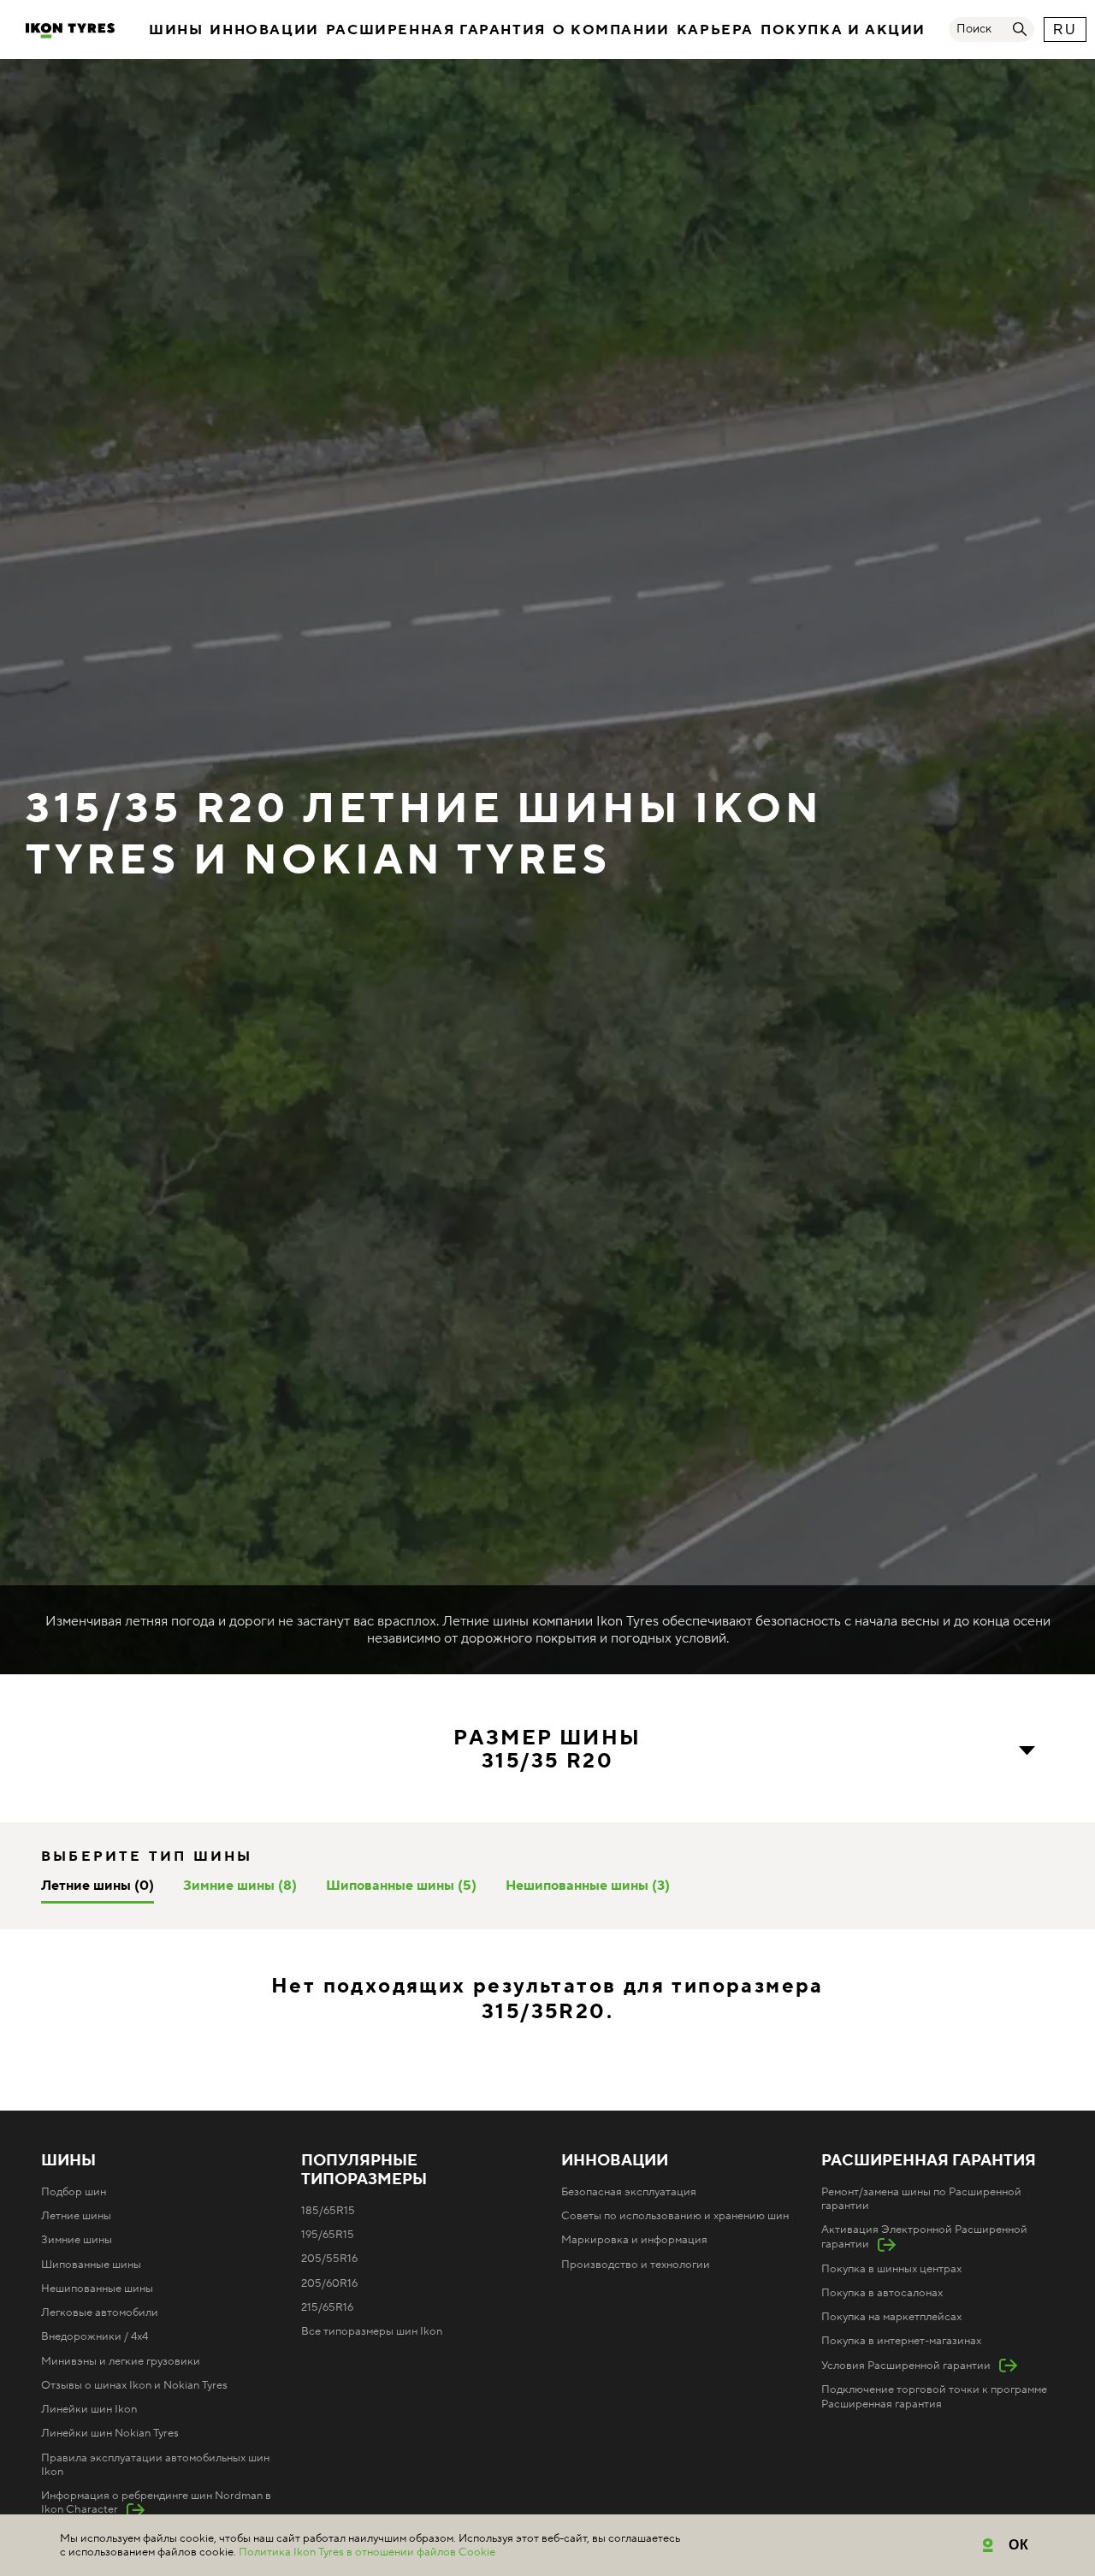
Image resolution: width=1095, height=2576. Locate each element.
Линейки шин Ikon (89, 2409)
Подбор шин (74, 2192)
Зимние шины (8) (240, 1886)
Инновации (264, 30)
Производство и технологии (636, 2265)
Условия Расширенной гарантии (906, 2366)
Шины (176, 30)
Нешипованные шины (97, 2289)
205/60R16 (329, 2283)
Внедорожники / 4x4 (95, 2336)
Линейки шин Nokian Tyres (110, 2433)
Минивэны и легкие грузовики (121, 2361)
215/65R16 (327, 2307)
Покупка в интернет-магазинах (901, 2341)
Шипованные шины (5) (401, 1886)
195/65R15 (328, 2235)
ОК (1019, 2545)
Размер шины (547, 1750)
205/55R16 (329, 2259)
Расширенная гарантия (436, 30)
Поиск (974, 29)
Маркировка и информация (634, 2240)
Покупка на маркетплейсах (891, 2317)
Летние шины (76, 2216)
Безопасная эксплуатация (629, 2192)
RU (1065, 30)
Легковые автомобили (100, 2312)
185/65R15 (328, 2211)
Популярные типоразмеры (364, 2170)
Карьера (715, 30)
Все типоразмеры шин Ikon (372, 2331)
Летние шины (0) (98, 1886)
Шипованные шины (91, 2265)
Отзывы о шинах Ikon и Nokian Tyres (134, 2385)
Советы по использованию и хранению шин (675, 2216)
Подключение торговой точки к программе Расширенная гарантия (934, 2396)
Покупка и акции (843, 30)
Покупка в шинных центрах (891, 2269)
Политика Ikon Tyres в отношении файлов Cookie (367, 2552)
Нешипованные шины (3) (588, 1886)
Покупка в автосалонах (882, 2293)
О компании (611, 30)
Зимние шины (77, 2240)
